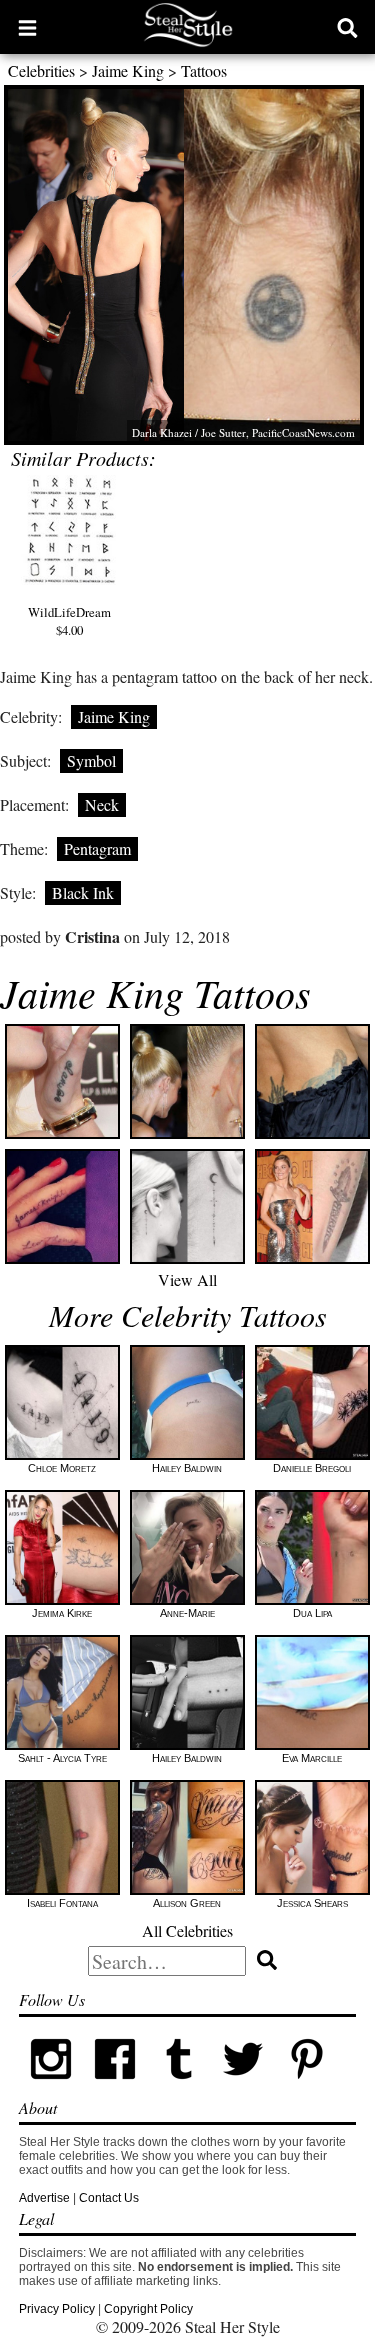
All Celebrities (187, 1930)
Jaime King (128, 70)
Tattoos (204, 70)
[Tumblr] (179, 2087)
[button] (27, 27)
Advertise (44, 2198)
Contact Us (109, 2198)
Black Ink (83, 892)
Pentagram (97, 848)
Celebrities (41, 70)
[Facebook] (115, 2087)
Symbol (91, 760)
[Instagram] (51, 2087)
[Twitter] (243, 2087)
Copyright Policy (148, 2309)
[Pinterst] (307, 2087)
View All (187, 1279)
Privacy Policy (57, 2309)
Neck (102, 804)
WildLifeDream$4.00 (69, 621)
